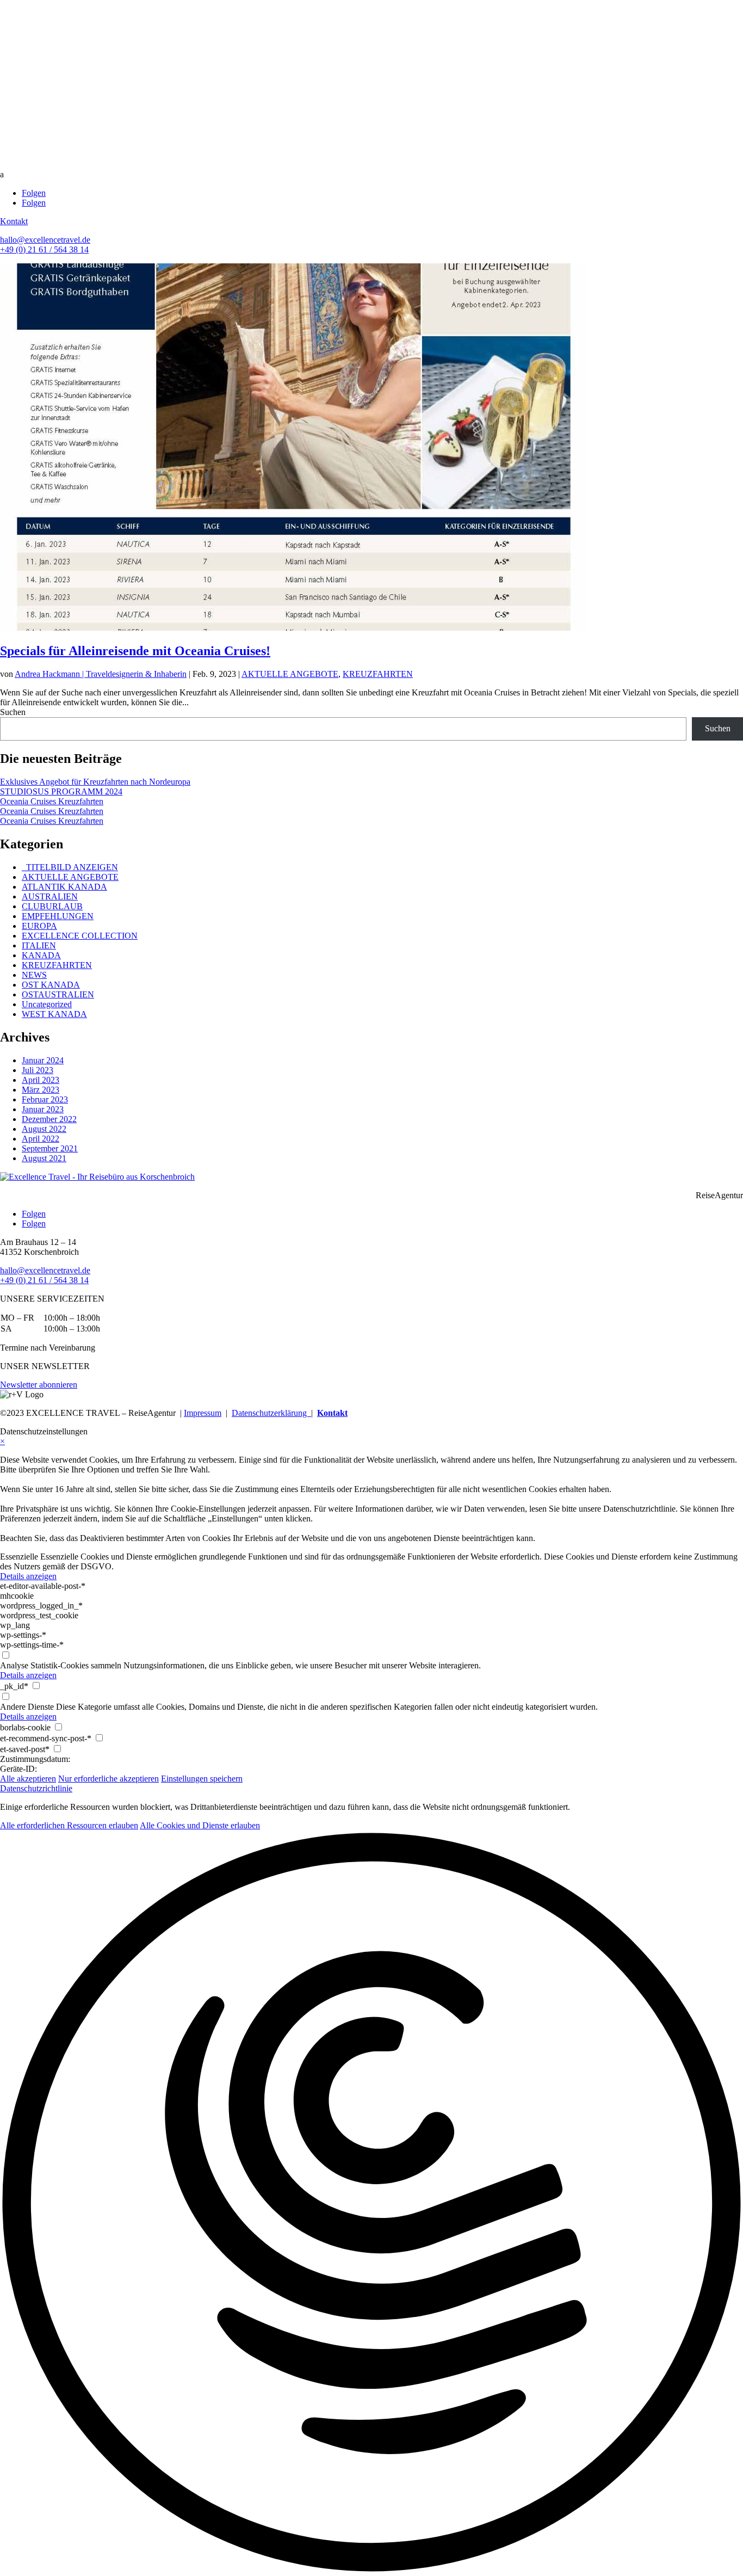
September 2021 (50, 1148)
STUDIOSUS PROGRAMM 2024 (61, 791)
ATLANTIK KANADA (64, 887)
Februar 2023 (45, 1099)
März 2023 (41, 1090)
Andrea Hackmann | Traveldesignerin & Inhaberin (101, 674)
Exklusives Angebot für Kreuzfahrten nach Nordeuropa (95, 782)
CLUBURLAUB (52, 906)
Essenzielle (19, 1557)
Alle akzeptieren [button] (28, 1779)
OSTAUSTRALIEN (58, 994)
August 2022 (44, 1129)
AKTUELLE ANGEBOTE (290, 674)
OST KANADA (51, 985)
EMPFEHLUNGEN (58, 916)
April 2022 (41, 1139)
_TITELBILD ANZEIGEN (70, 867)
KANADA (41, 955)
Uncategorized (47, 1004)
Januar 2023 (43, 1109)
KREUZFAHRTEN (378, 674)
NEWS (34, 975)
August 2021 (44, 1158)
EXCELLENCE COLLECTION (80, 936)
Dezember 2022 (49, 1119)
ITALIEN (39, 945)
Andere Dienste (27, 1707)
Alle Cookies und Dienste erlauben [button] (200, 1825)
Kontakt (14, 221)
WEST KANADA (54, 1014)
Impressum (203, 1413)
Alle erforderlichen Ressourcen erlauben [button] (69, 1825)
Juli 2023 (38, 1070)
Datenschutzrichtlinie (36, 1788)
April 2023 (41, 1080)
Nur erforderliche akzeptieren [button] (109, 1779)
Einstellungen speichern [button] (202, 1779)
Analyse (14, 1665)
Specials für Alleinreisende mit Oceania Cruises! (135, 651)
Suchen (13, 712)
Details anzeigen (28, 1576)
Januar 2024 (43, 1060)
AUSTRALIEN (50, 896)
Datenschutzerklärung (271, 1413)
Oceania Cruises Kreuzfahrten (52, 801)
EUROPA (39, 926)
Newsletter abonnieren (39, 1385)
